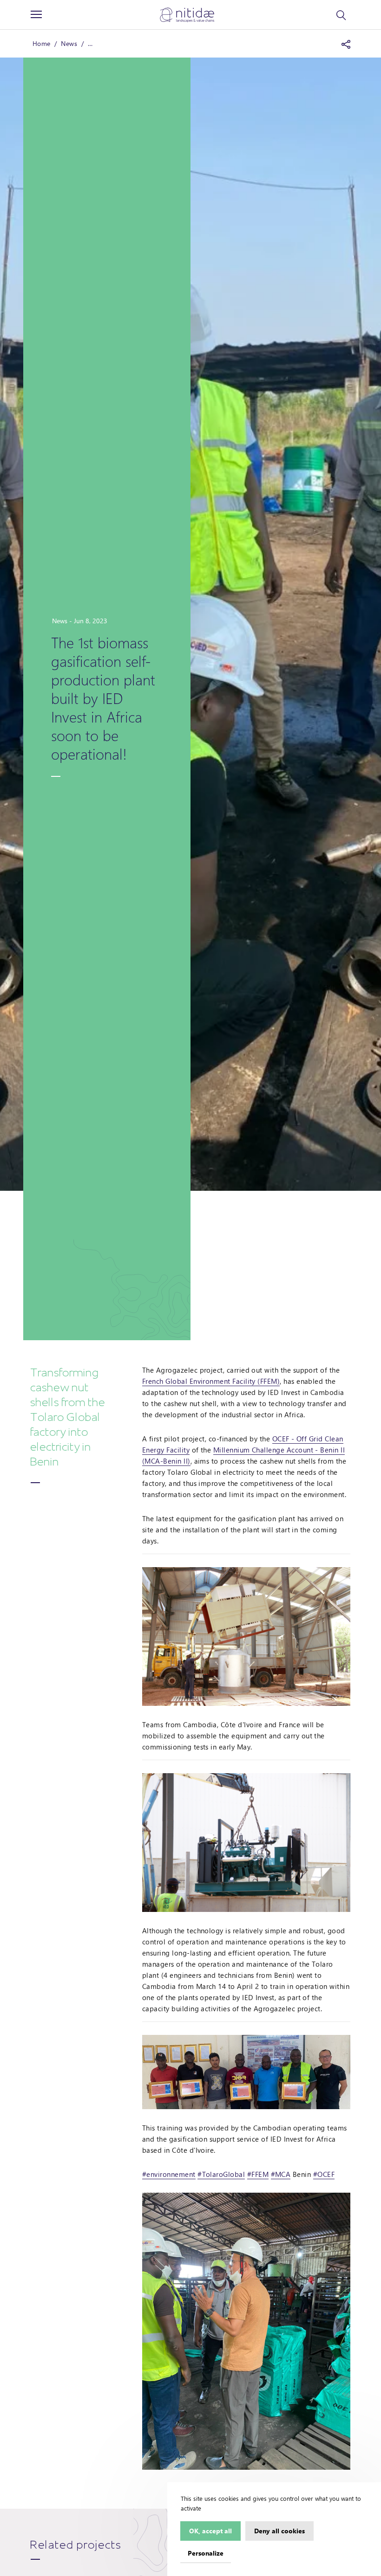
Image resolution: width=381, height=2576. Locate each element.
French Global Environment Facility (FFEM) (211, 1381)
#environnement (169, 2174)
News (69, 43)
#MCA (281, 2174)
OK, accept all (210, 2531)
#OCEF (324, 2174)
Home (42, 43)
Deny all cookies (279, 2531)
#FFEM (258, 2174)
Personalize (206, 2553)
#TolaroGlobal (221, 2174)
